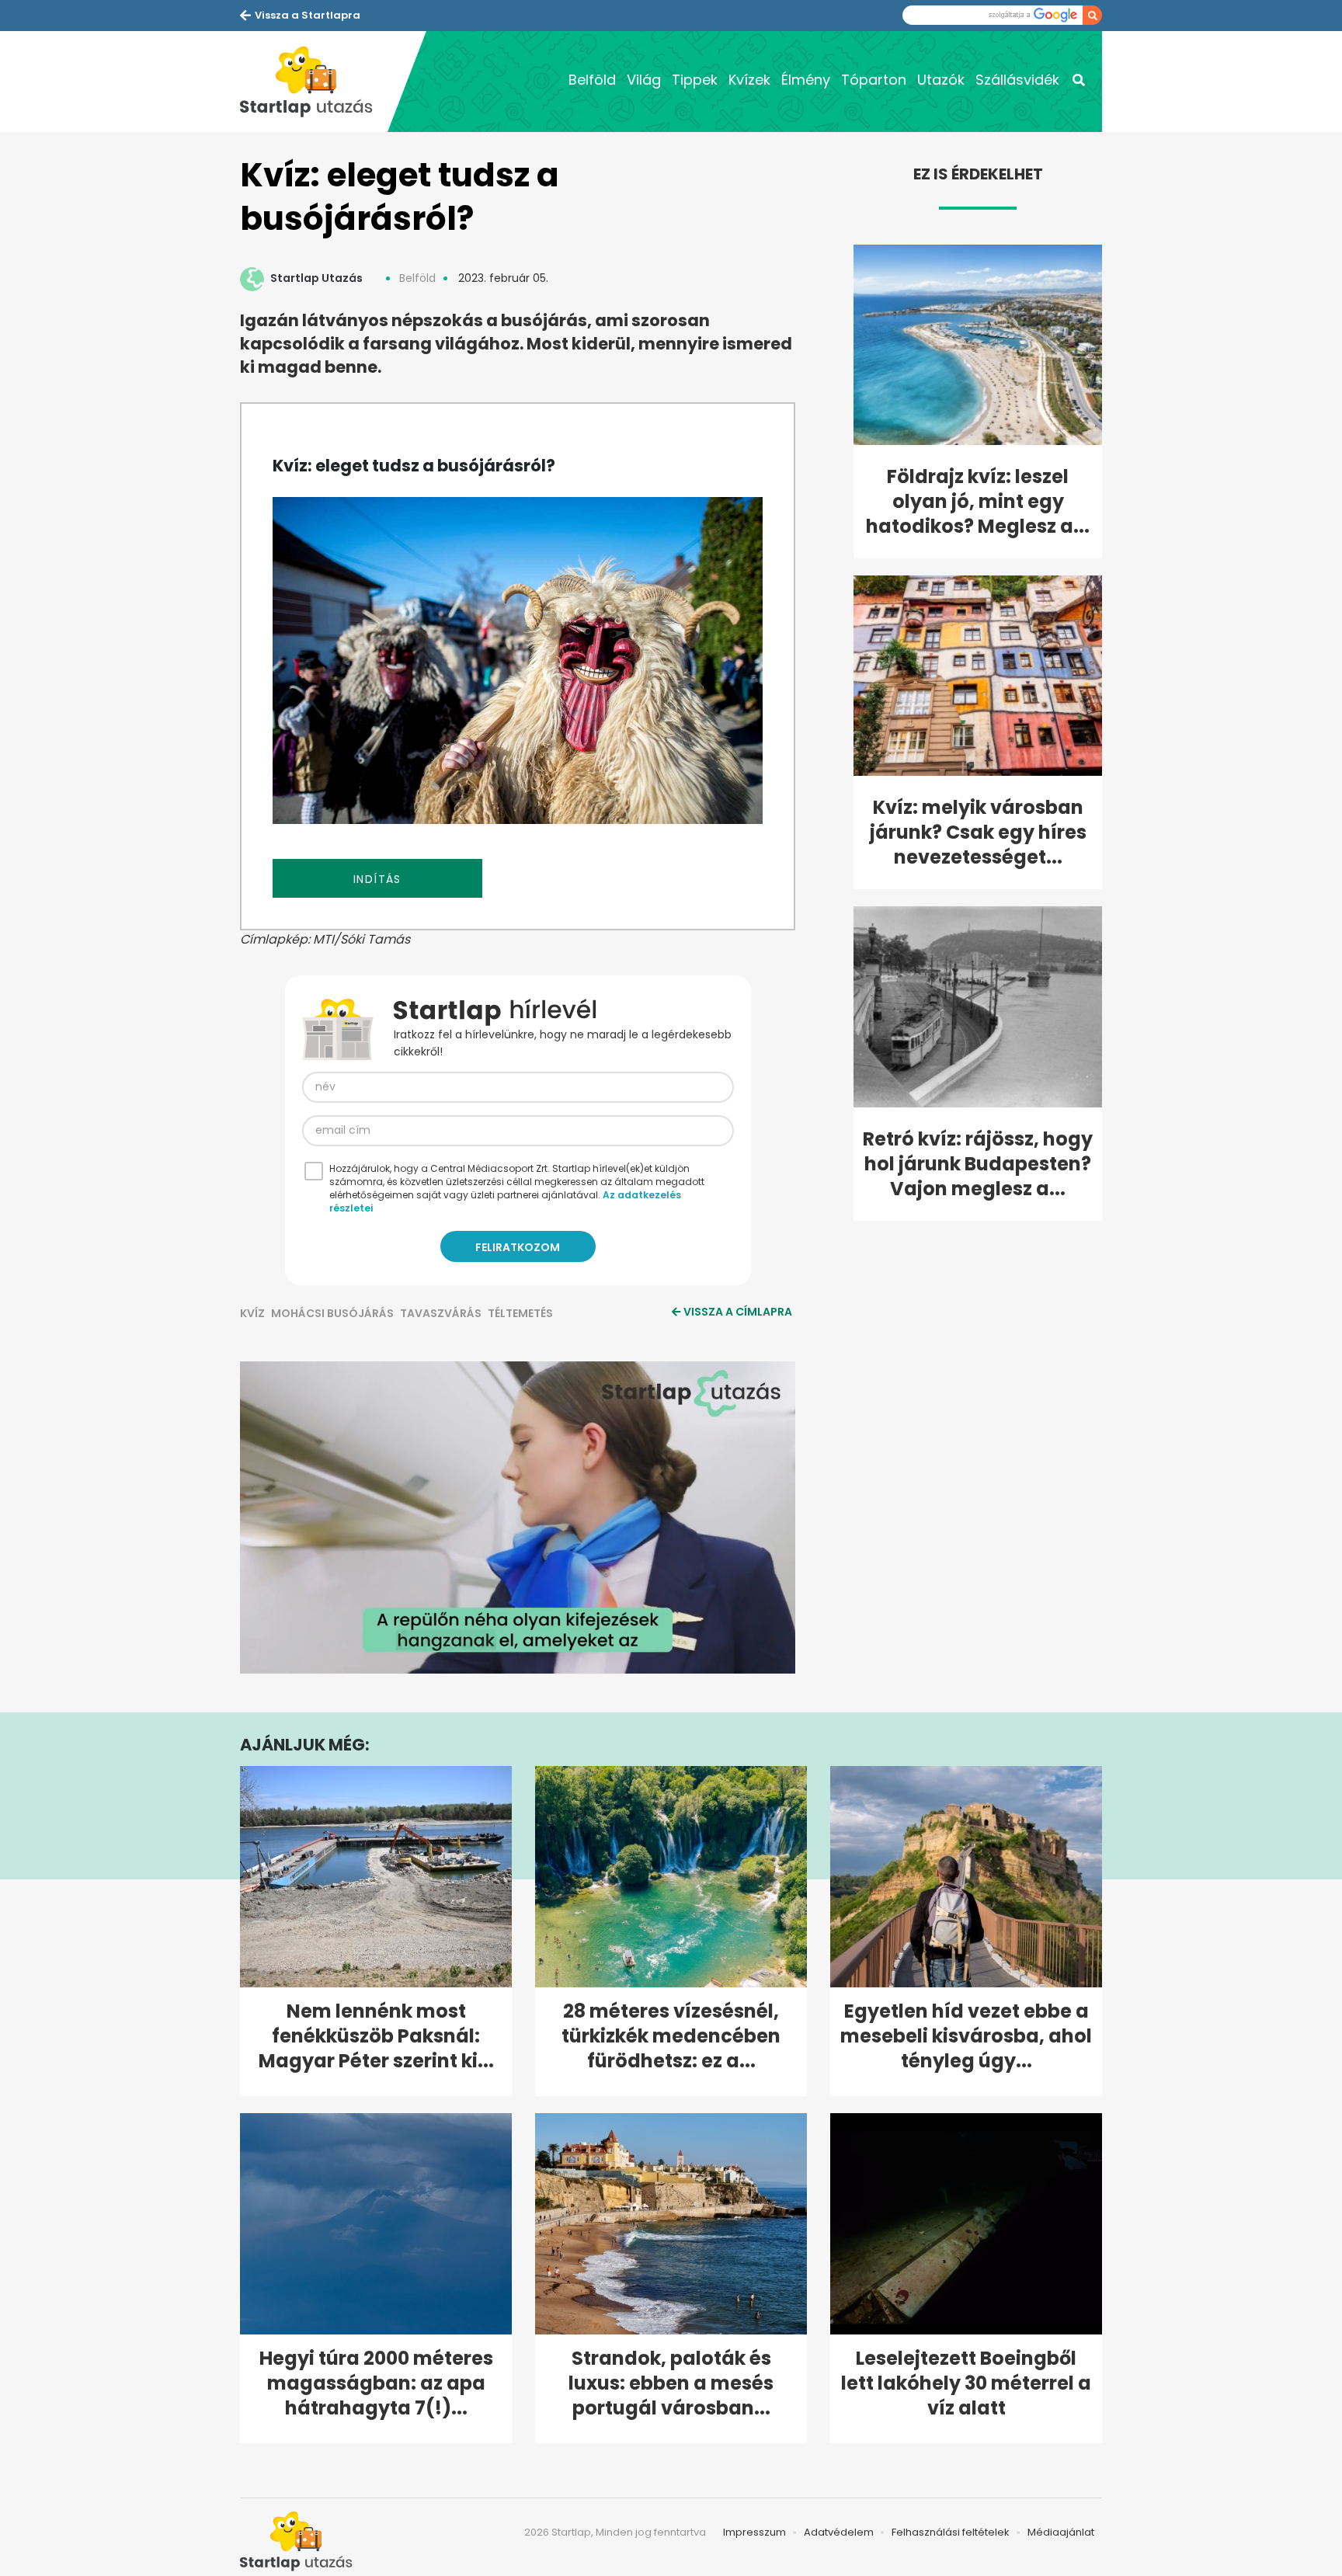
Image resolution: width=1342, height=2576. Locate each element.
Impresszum (754, 2532)
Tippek (695, 80)
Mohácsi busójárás (332, 1313)
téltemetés (520, 1313)
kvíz (252, 1313)
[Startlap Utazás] (314, 82)
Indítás (377, 879)
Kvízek (749, 80)
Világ (644, 80)
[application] (518, 1517)
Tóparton (874, 80)
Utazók (941, 80)
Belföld (592, 80)
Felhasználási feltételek (951, 2532)
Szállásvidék (1017, 80)
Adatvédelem (839, 2532)
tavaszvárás (441, 1313)
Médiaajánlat (1061, 2532)
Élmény (806, 80)
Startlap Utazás (316, 278)
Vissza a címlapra (738, 1312)
